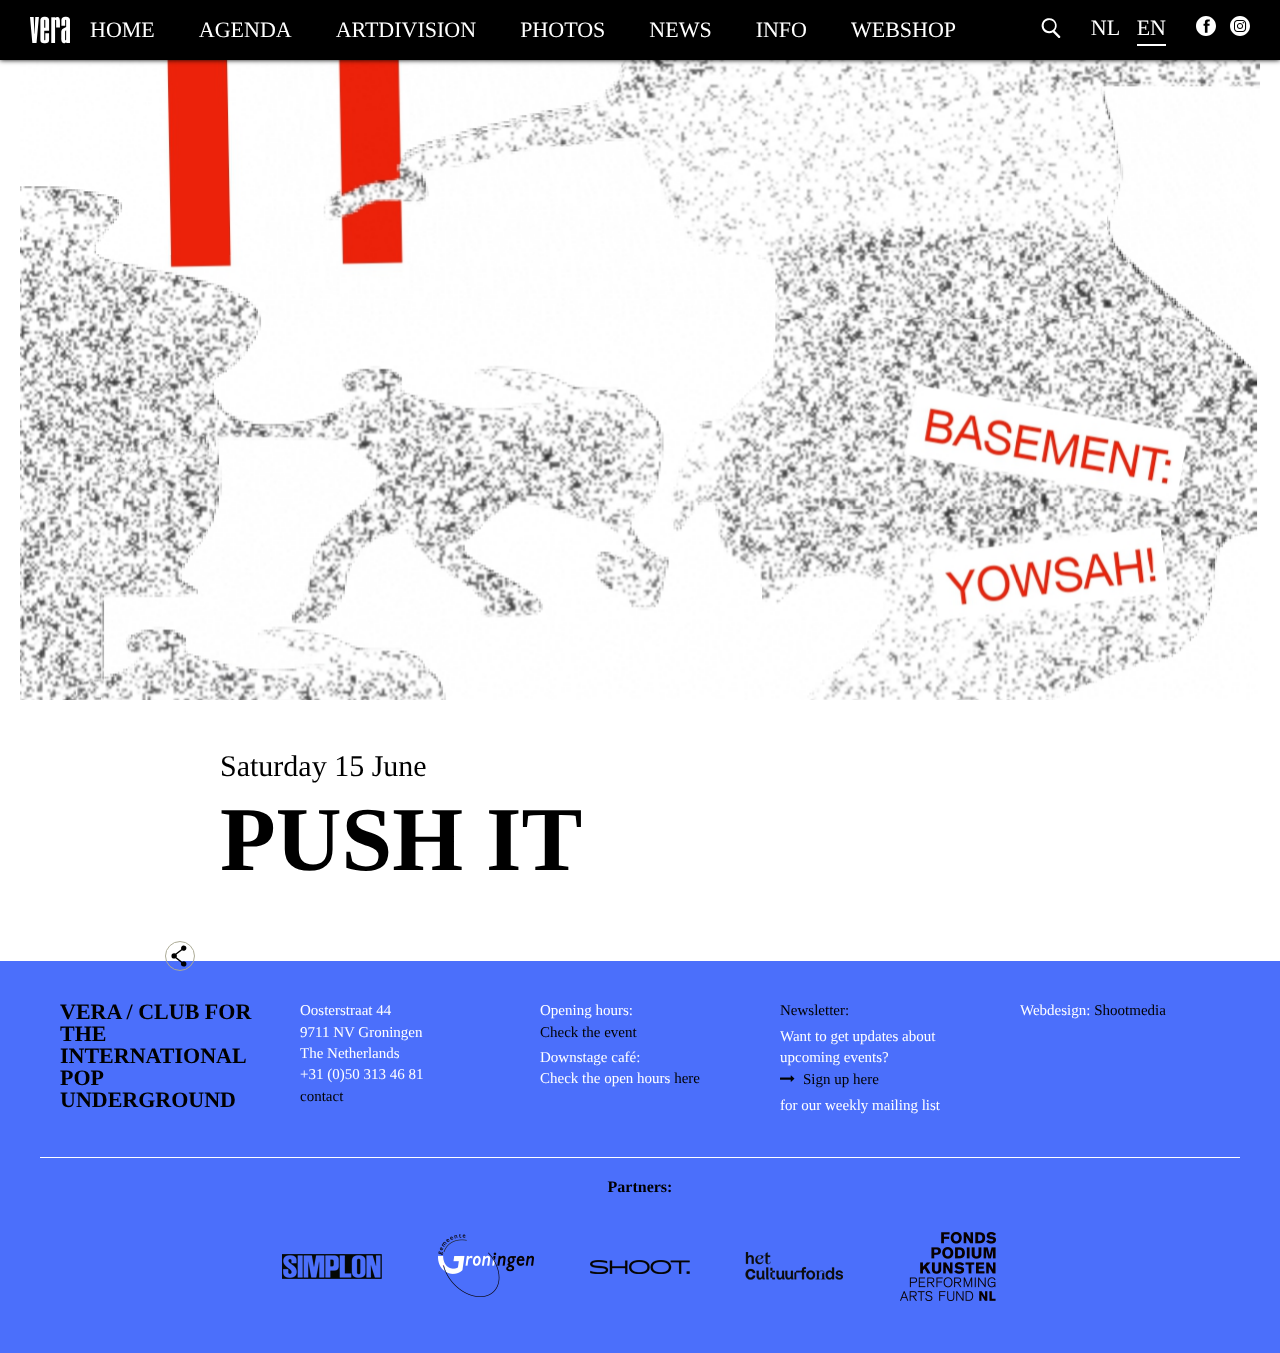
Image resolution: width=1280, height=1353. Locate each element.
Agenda (245, 29)
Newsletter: (814, 1011)
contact (321, 1097)
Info (781, 29)
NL (1105, 27)
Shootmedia (1130, 1011)
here (687, 1079)
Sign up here (841, 1080)
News (680, 29)
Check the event (588, 1033)
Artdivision (406, 29)
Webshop (903, 29)
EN (1151, 27)
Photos (562, 29)
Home (122, 29)
